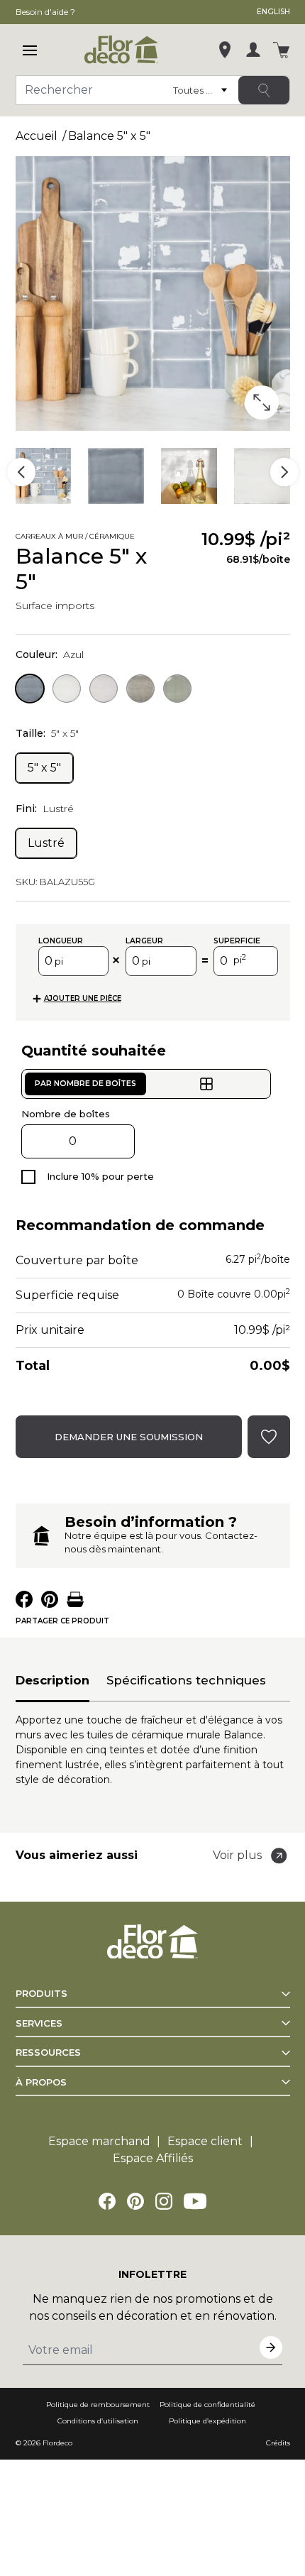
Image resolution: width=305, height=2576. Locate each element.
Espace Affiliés (153, 2158)
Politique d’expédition (207, 2421)
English (273, 12)
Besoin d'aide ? (45, 12)
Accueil (37, 136)
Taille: (47, 733)
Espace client (205, 2141)
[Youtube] (195, 2201)
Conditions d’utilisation (98, 2421)
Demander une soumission (129, 1437)
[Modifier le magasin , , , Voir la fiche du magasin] (225, 50)
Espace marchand (99, 2141)
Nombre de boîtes (66, 1114)
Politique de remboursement (98, 2405)
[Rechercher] (264, 90)
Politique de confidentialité (207, 2405)
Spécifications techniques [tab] (186, 1680)
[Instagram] (164, 2201)
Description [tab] (52, 1680)
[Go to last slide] (21, 472)
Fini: (45, 809)
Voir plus (237, 1855)
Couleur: (50, 654)
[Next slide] (284, 472)
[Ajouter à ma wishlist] (182, 538)
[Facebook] (107, 2201)
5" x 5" (44, 768)
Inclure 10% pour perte (100, 1176)
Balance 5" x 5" (109, 136)
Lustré (46, 843)
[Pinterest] (135, 2201)
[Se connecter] (253, 50)
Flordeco (57, 2443)
